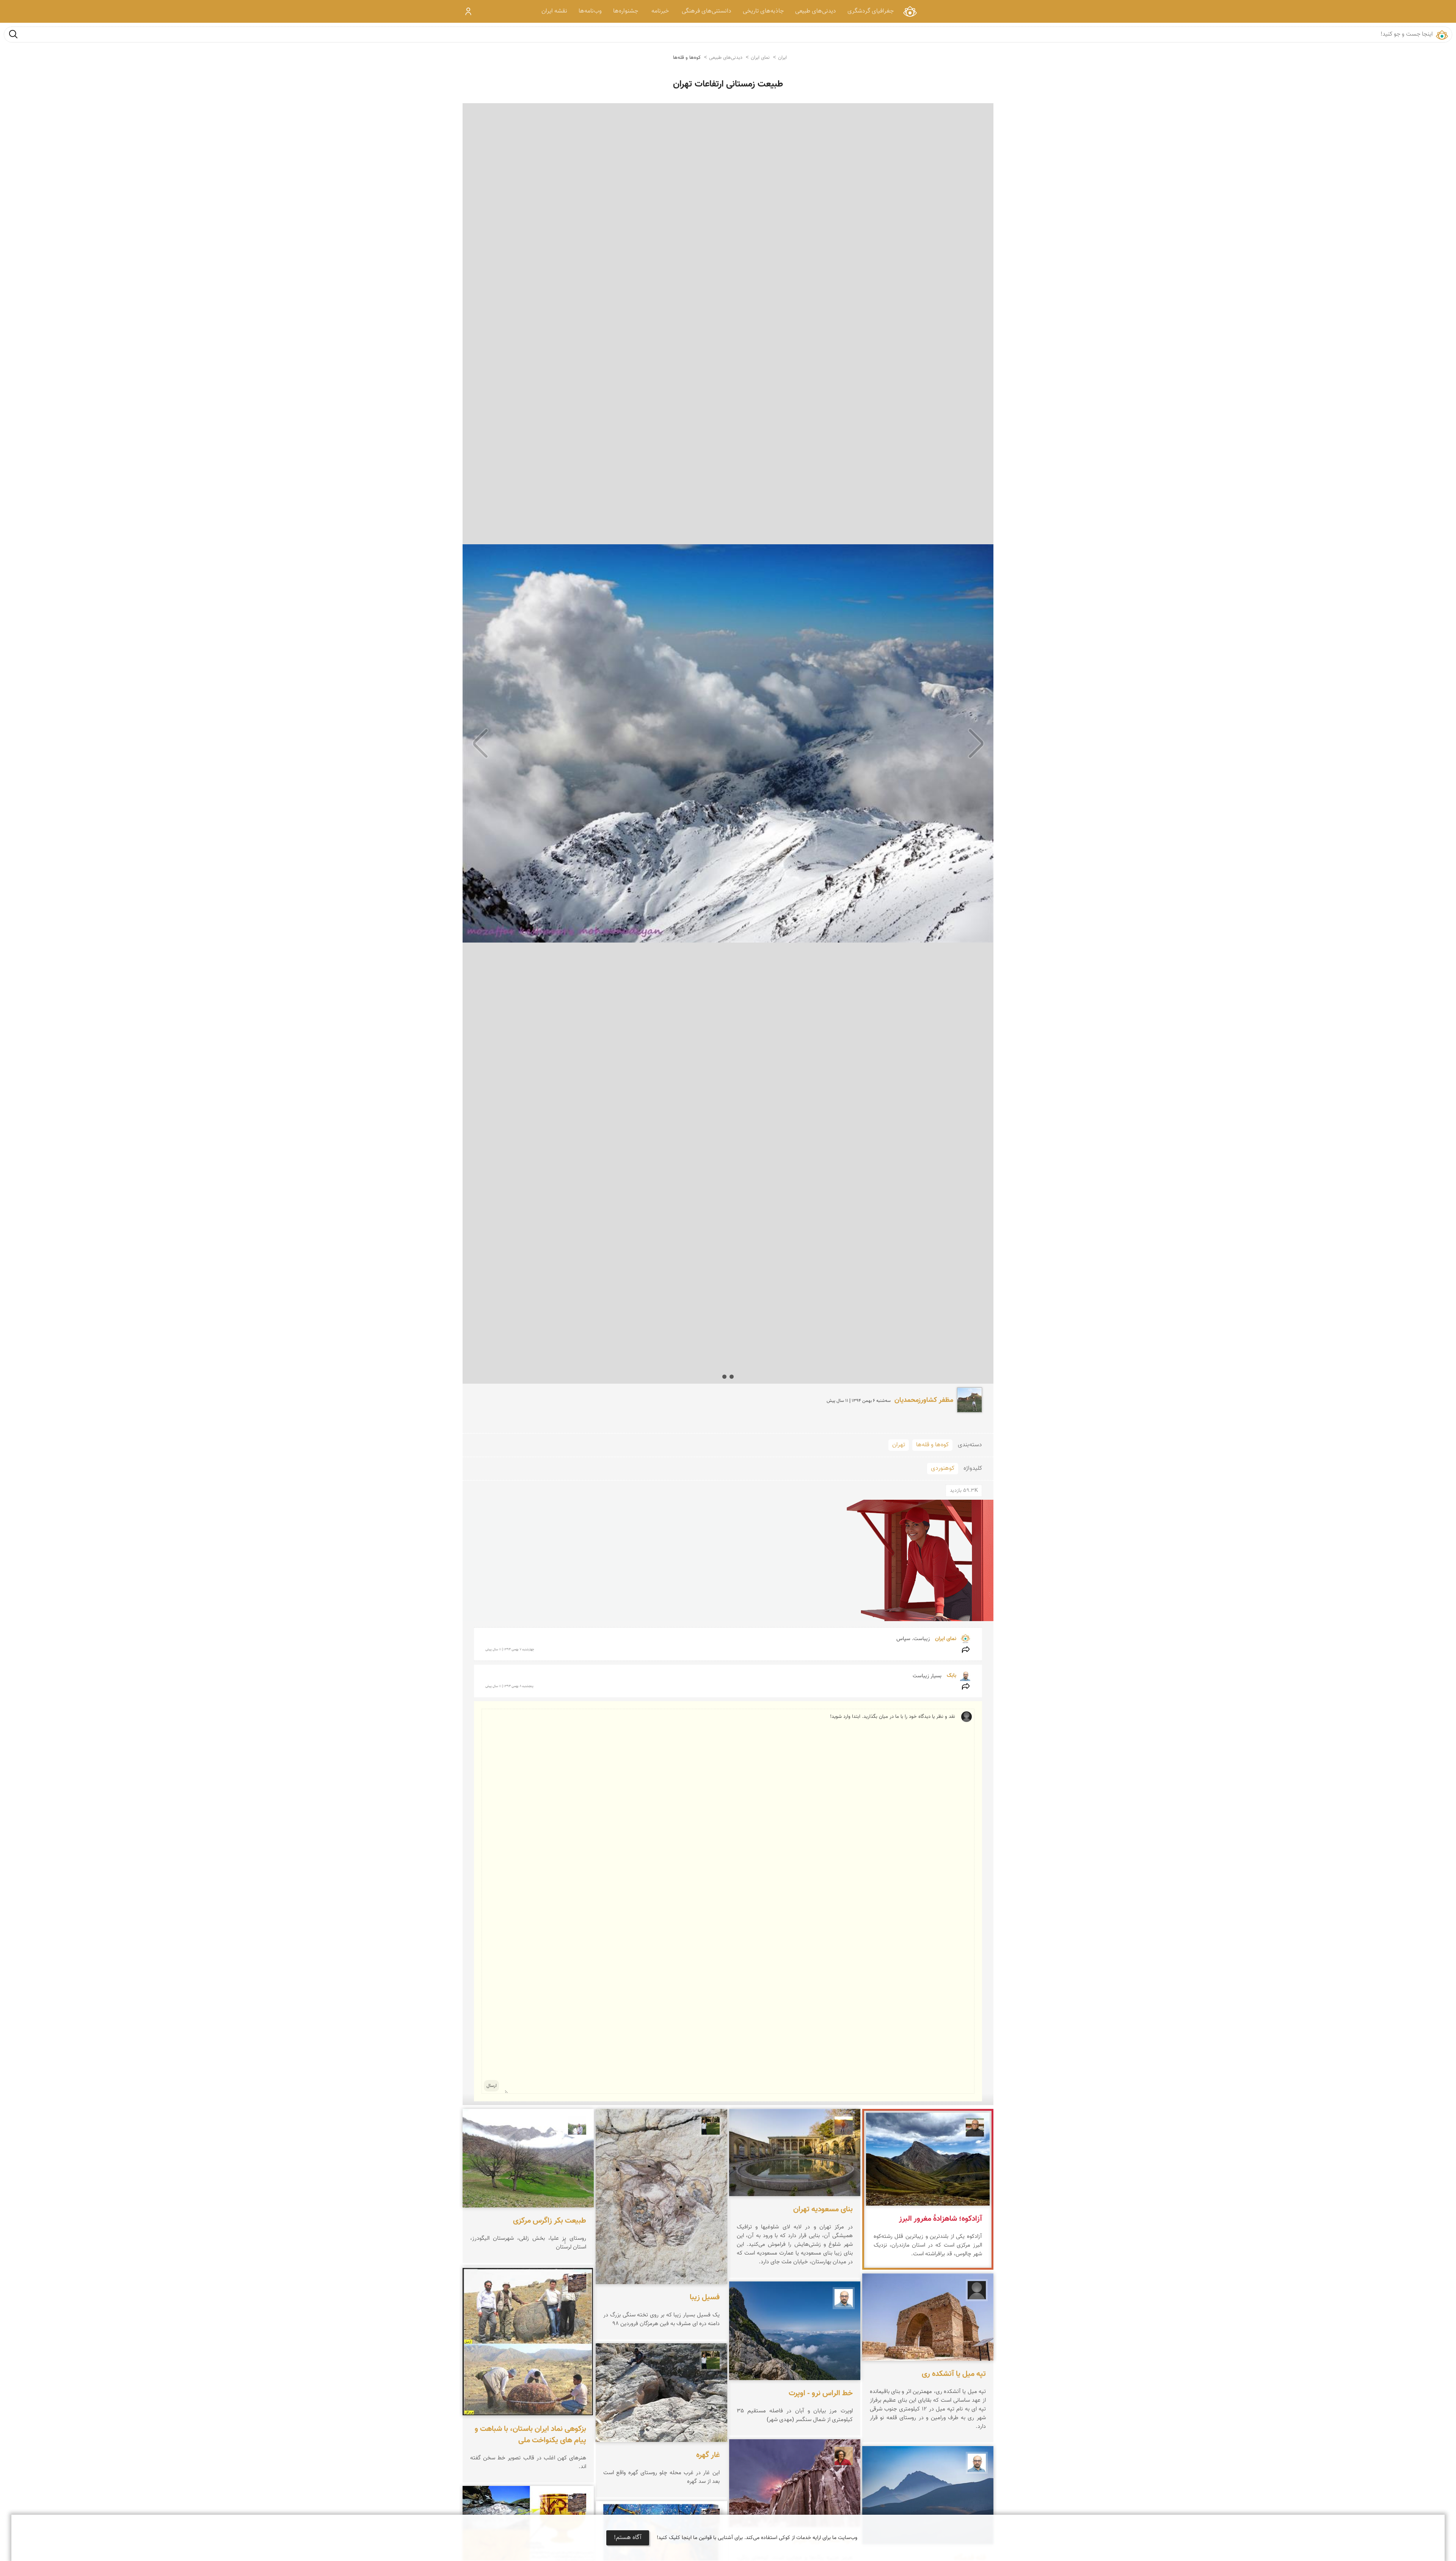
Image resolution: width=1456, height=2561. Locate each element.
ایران (782, 58)
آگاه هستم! (628, 2538)
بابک (951, 1676)
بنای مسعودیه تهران (823, 2209)
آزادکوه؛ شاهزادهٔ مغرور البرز (941, 2219)
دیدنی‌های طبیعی (816, 11)
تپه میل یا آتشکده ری (954, 2374)
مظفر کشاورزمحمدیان (924, 1400)
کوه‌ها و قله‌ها (687, 58)
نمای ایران (910, 11)
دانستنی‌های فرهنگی (707, 11)
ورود (468, 11)
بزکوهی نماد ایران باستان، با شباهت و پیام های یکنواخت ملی (530, 2434)
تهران (899, 1445)
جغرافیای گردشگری (871, 11)
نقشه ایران (554, 11)
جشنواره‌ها (626, 11)
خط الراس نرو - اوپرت (821, 2393)
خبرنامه (660, 11)
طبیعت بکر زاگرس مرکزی (550, 2221)
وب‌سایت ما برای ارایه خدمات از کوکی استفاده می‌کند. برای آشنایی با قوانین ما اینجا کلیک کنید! (757, 2538)
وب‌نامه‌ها (590, 11)
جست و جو (13, 34)
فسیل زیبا (705, 2297)
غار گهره (708, 2455)
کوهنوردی (943, 1468)
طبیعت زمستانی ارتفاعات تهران (728, 84)
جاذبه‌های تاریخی (763, 11)
